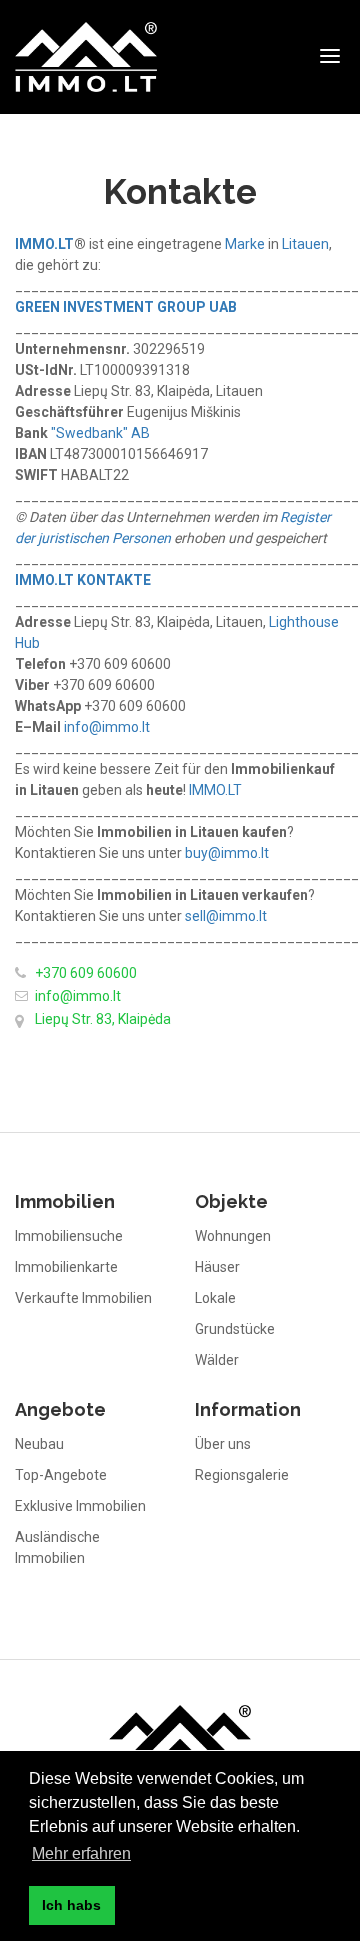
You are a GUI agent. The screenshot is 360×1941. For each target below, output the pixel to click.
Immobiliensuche (69, 1236)
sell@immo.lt (226, 916)
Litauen (305, 244)
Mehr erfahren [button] (81, 1853)
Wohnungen (233, 1236)
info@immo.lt (107, 727)
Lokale (215, 1298)
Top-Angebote (61, 1475)
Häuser (217, 1267)
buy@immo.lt (227, 853)
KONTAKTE (114, 580)
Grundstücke (235, 1329)
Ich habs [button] (71, 1905)
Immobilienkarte (66, 1267)
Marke (245, 244)
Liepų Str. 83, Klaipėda (103, 1019)
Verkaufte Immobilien (83, 1298)
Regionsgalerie (242, 1475)
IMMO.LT (44, 580)
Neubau (39, 1444)
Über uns (223, 1444)
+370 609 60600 (86, 973)
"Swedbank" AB (100, 433)
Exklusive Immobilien (80, 1506)
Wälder (217, 1360)
